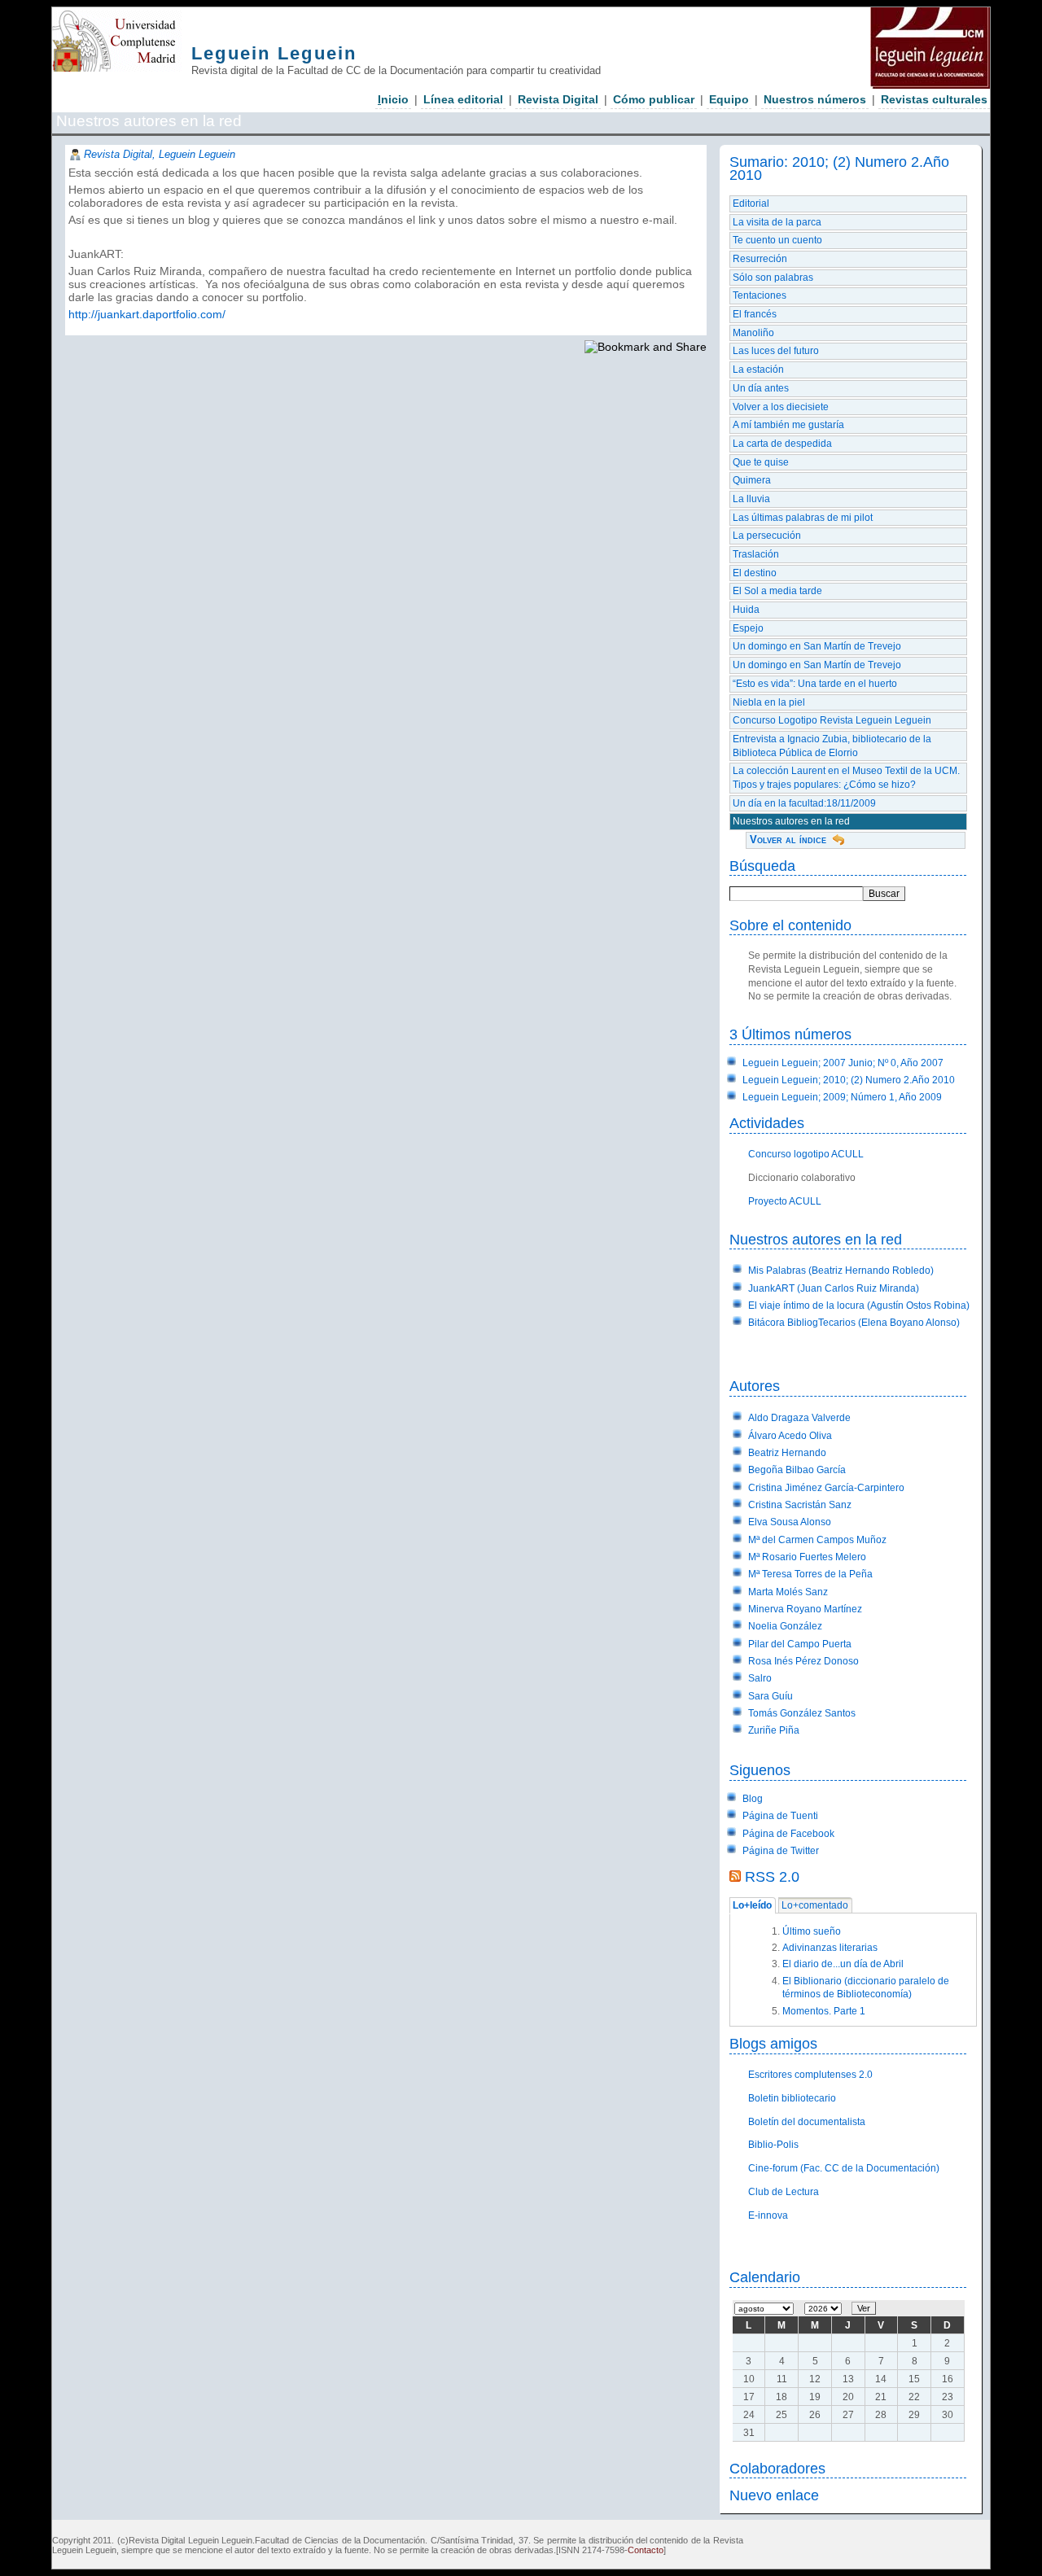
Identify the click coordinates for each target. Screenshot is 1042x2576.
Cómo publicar (654, 99)
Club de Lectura (784, 2192)
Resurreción (760, 259)
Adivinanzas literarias (830, 1948)
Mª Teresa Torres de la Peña (810, 1574)
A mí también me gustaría (788, 425)
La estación (758, 370)
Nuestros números (815, 99)
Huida (746, 610)
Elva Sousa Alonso (790, 1522)
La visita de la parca (777, 222)
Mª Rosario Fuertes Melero (807, 1557)
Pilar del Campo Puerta (800, 1644)
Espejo (748, 628)
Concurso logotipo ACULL (806, 1154)
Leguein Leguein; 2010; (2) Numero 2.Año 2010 (849, 1080)
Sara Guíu (771, 1696)
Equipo (729, 99)
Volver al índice (788, 840)
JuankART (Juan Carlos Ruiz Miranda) (834, 1288)
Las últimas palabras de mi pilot (803, 518)
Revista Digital (558, 99)
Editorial (751, 203)
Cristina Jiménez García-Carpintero (826, 1488)
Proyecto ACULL (785, 1201)
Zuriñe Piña (774, 1730)
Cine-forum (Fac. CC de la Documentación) (844, 2168)
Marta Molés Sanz (788, 1592)
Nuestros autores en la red (791, 821)
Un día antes (761, 388)
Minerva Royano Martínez (805, 1609)
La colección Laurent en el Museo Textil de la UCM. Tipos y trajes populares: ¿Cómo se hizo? (846, 778)
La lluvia (751, 499)
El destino (755, 573)
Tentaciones (760, 295)
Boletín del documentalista (807, 2122)
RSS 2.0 (772, 1876)
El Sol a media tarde (777, 591)
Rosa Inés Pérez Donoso (803, 1661)
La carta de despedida (782, 444)
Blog (753, 1799)
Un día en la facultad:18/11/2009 (804, 803)
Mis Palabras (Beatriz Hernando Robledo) (841, 1271)
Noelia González (785, 1626)
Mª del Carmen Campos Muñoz (817, 1540)
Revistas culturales (934, 99)
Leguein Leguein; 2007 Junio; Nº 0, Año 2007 (843, 1063)
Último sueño (812, 1931)
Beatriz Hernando (787, 1453)
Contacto (646, 2550)
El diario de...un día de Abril (843, 1964)
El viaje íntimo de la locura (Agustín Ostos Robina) (859, 1305)
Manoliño (753, 333)
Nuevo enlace (774, 2495)
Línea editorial (463, 99)
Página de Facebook (788, 1834)
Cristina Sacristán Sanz (800, 1505)
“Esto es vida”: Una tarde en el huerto (815, 684)
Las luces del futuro (776, 351)
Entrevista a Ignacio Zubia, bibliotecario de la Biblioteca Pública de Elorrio (832, 746)
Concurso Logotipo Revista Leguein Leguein (832, 720)
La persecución (767, 536)
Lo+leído (752, 1906)
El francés (755, 314)
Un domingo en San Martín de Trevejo (817, 646)
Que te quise (761, 462)
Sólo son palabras (773, 278)
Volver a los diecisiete (781, 407)
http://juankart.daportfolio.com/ (147, 314)
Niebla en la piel (769, 702)
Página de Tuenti (780, 1816)
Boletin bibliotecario (792, 2098)
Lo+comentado (815, 1906)
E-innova (768, 2215)
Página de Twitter (781, 1851)
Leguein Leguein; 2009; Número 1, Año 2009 (842, 1097)
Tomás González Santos (802, 1713)
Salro (760, 1678)
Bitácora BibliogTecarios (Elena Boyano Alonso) (854, 1323)
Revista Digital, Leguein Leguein (160, 154)
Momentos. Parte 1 (824, 2011)
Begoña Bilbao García (797, 1470)
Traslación (756, 554)
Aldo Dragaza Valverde (799, 1418)
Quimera (752, 480)
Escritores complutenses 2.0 (810, 2075)
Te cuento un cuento (777, 240)
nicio (393, 99)
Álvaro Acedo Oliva (790, 1436)
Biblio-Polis (773, 2145)
